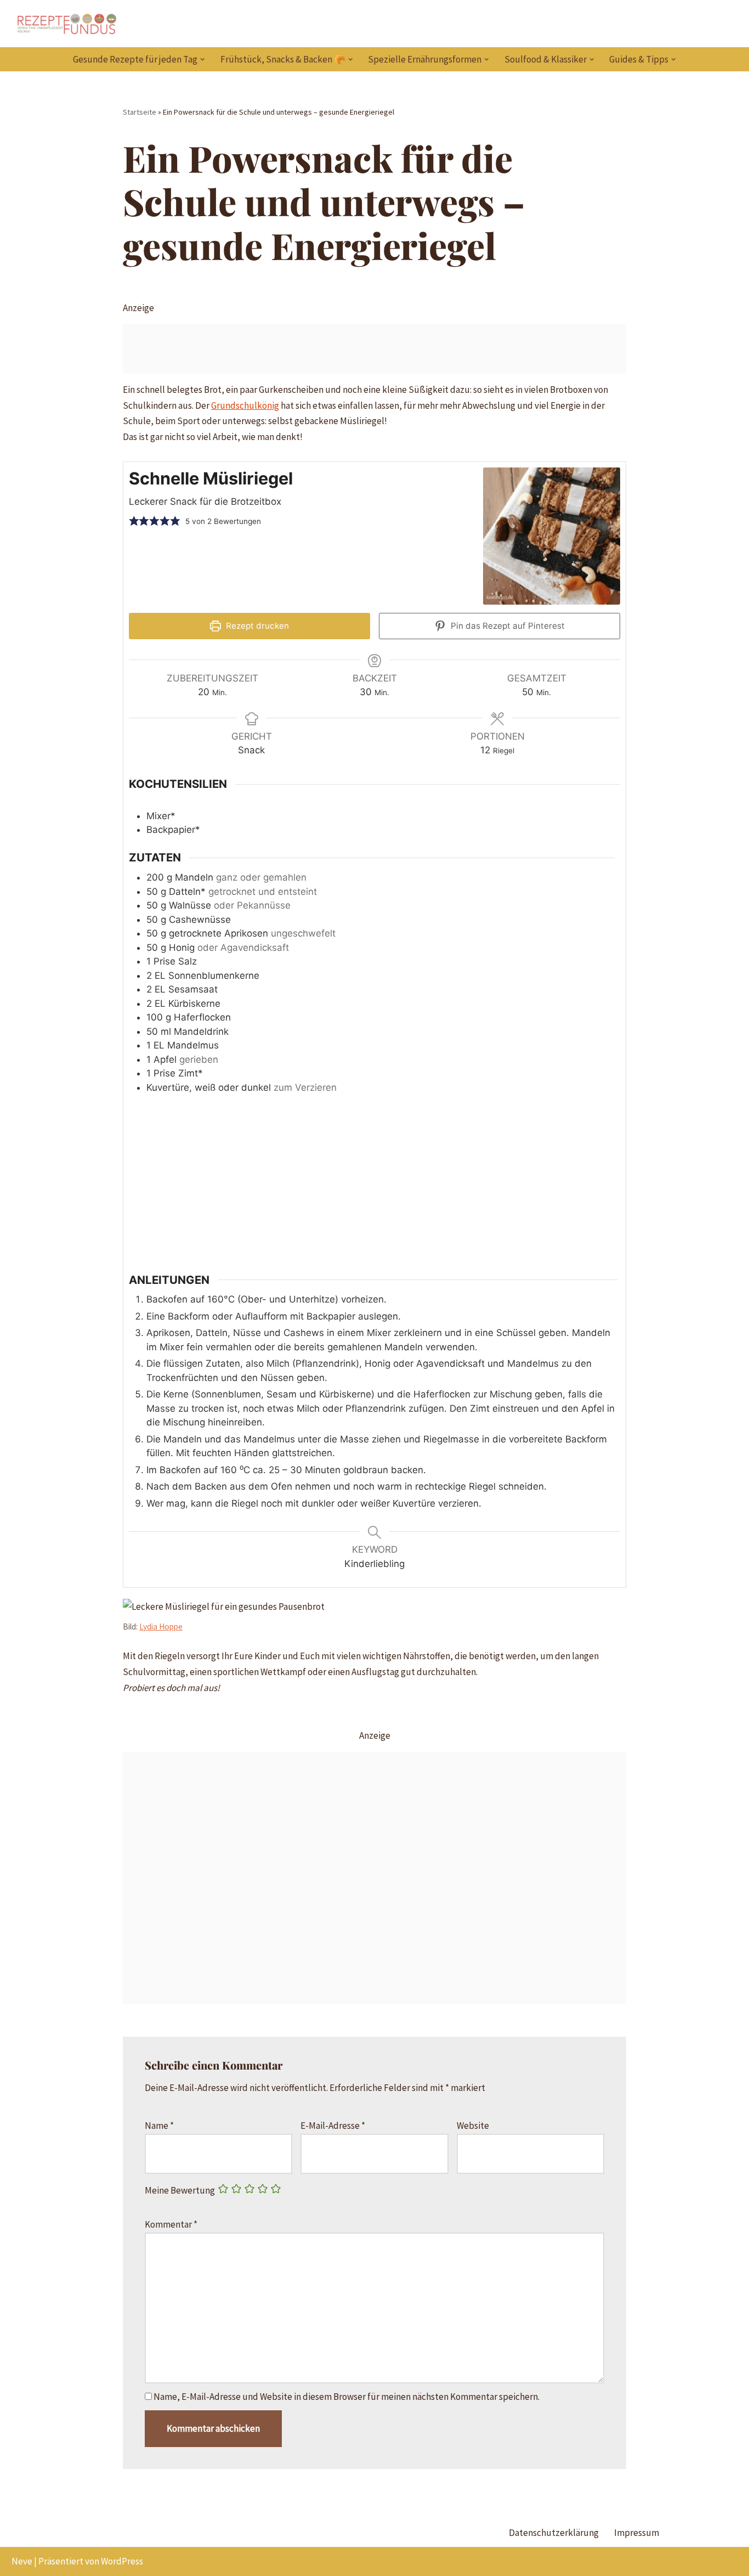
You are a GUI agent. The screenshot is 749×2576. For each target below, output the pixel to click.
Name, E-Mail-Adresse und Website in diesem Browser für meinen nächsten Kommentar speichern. (347, 2397)
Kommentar (171, 2224)
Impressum (637, 2533)
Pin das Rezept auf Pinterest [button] (507, 626)
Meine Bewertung (180, 2190)
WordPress (122, 2561)
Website (473, 2126)
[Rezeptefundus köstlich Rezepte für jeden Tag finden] (66, 24)
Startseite (140, 112)
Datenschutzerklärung (554, 2533)
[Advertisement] (375, 349)
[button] (203, 60)
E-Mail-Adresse (333, 2126)
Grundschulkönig (245, 405)
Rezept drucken (256, 626)
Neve (22, 2561)
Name (159, 2126)
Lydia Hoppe (161, 1627)
